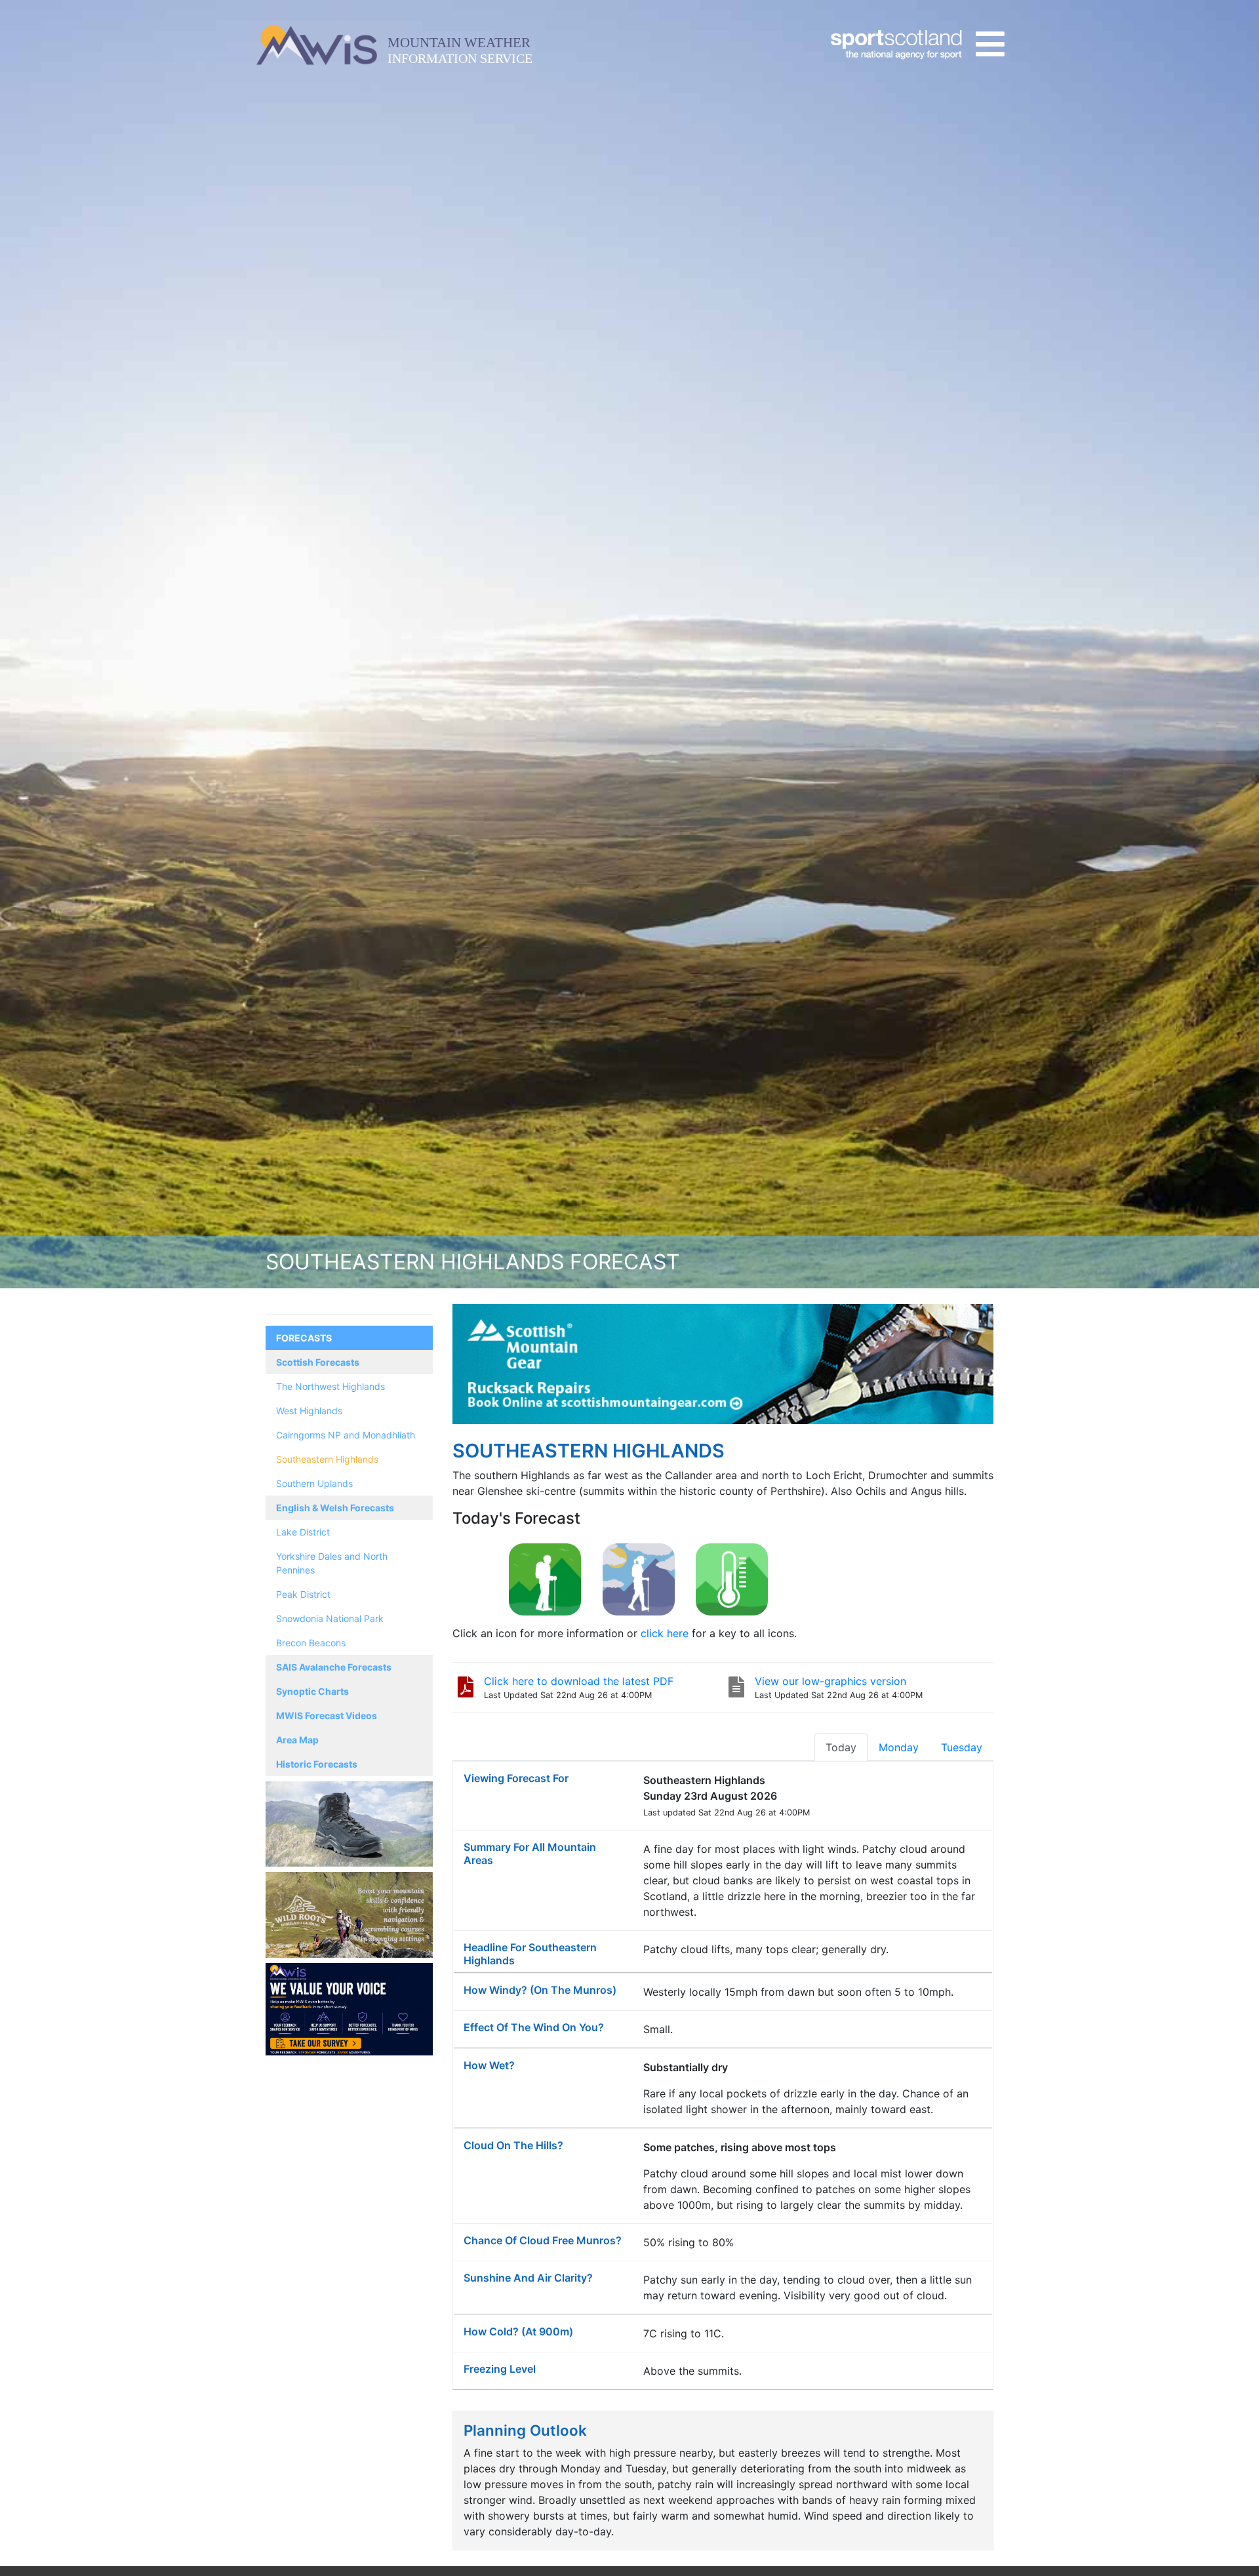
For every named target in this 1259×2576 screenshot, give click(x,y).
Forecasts (304, 1338)
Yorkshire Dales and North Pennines (332, 1563)
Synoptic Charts (312, 1691)
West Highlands (309, 1411)
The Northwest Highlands (330, 1386)
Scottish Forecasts (318, 1362)
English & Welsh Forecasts (335, 1508)
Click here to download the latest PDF (579, 1681)
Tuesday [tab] (962, 1747)
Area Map (297, 1740)
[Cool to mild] (732, 1579)
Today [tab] (841, 1747)
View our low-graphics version (830, 1681)
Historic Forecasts (317, 1764)
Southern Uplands (314, 1483)
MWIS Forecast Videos (327, 1715)
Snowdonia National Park (330, 1618)
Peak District (303, 1594)
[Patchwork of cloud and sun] (639, 1579)
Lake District (303, 1532)
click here (665, 1633)
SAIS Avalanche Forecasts (334, 1667)
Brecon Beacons (311, 1643)
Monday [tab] (899, 1747)
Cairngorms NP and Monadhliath (346, 1435)
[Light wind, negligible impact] (545, 1579)
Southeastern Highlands (327, 1459)
